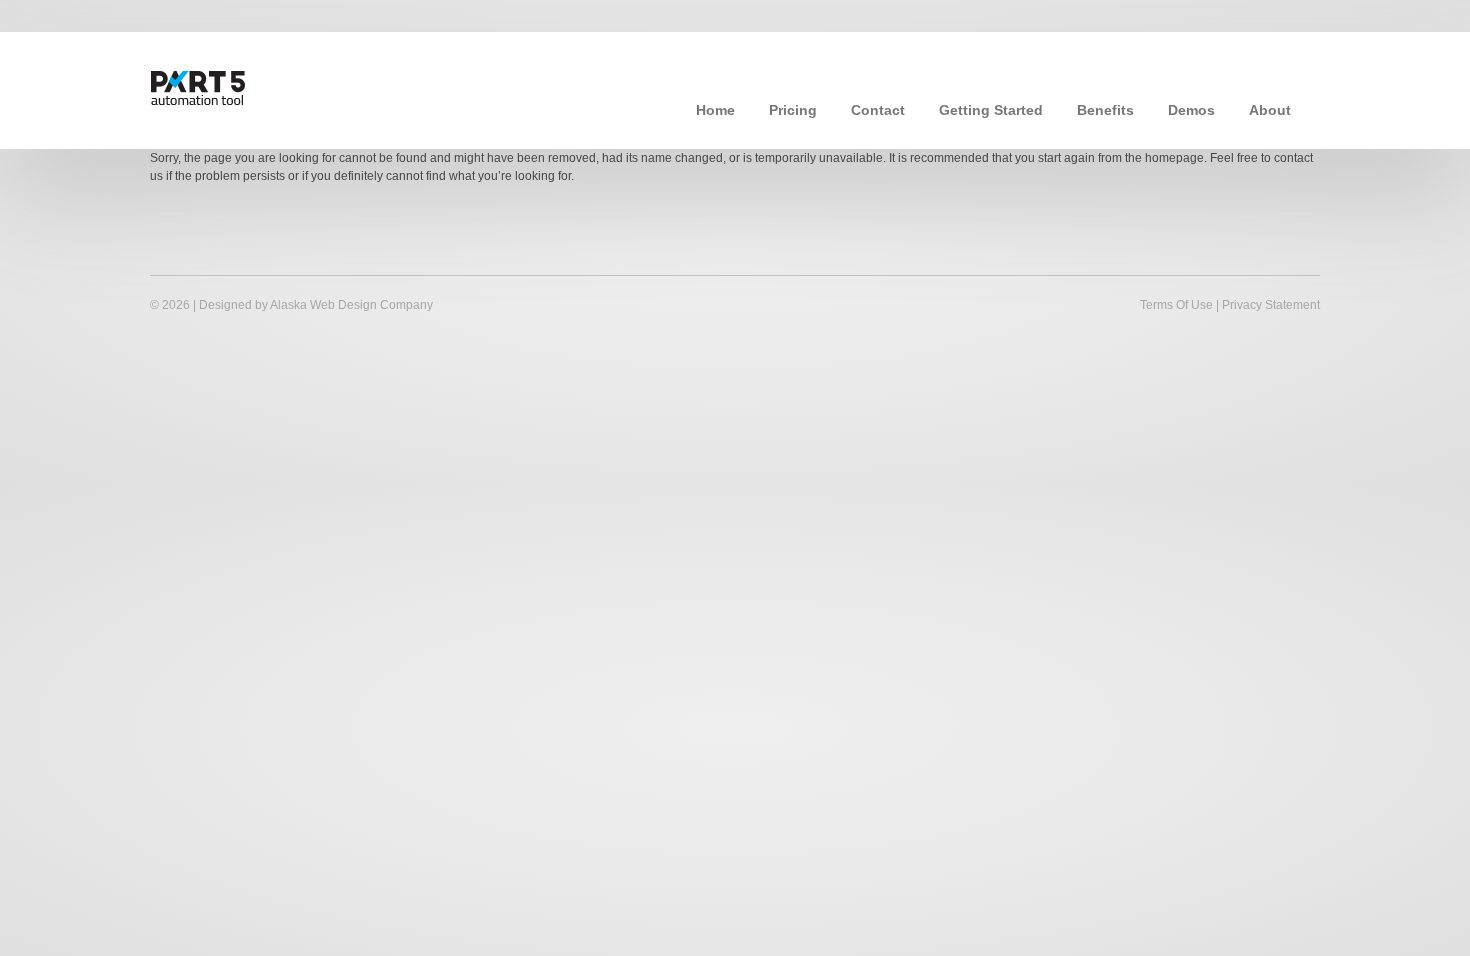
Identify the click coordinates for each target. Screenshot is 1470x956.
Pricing (793, 110)
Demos (1191, 110)
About (1270, 110)
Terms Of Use (1176, 305)
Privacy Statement (1271, 305)
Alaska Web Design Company (351, 305)
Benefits (1105, 110)
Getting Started (991, 110)
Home (715, 110)
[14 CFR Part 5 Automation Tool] (250, 86)
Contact (878, 110)
